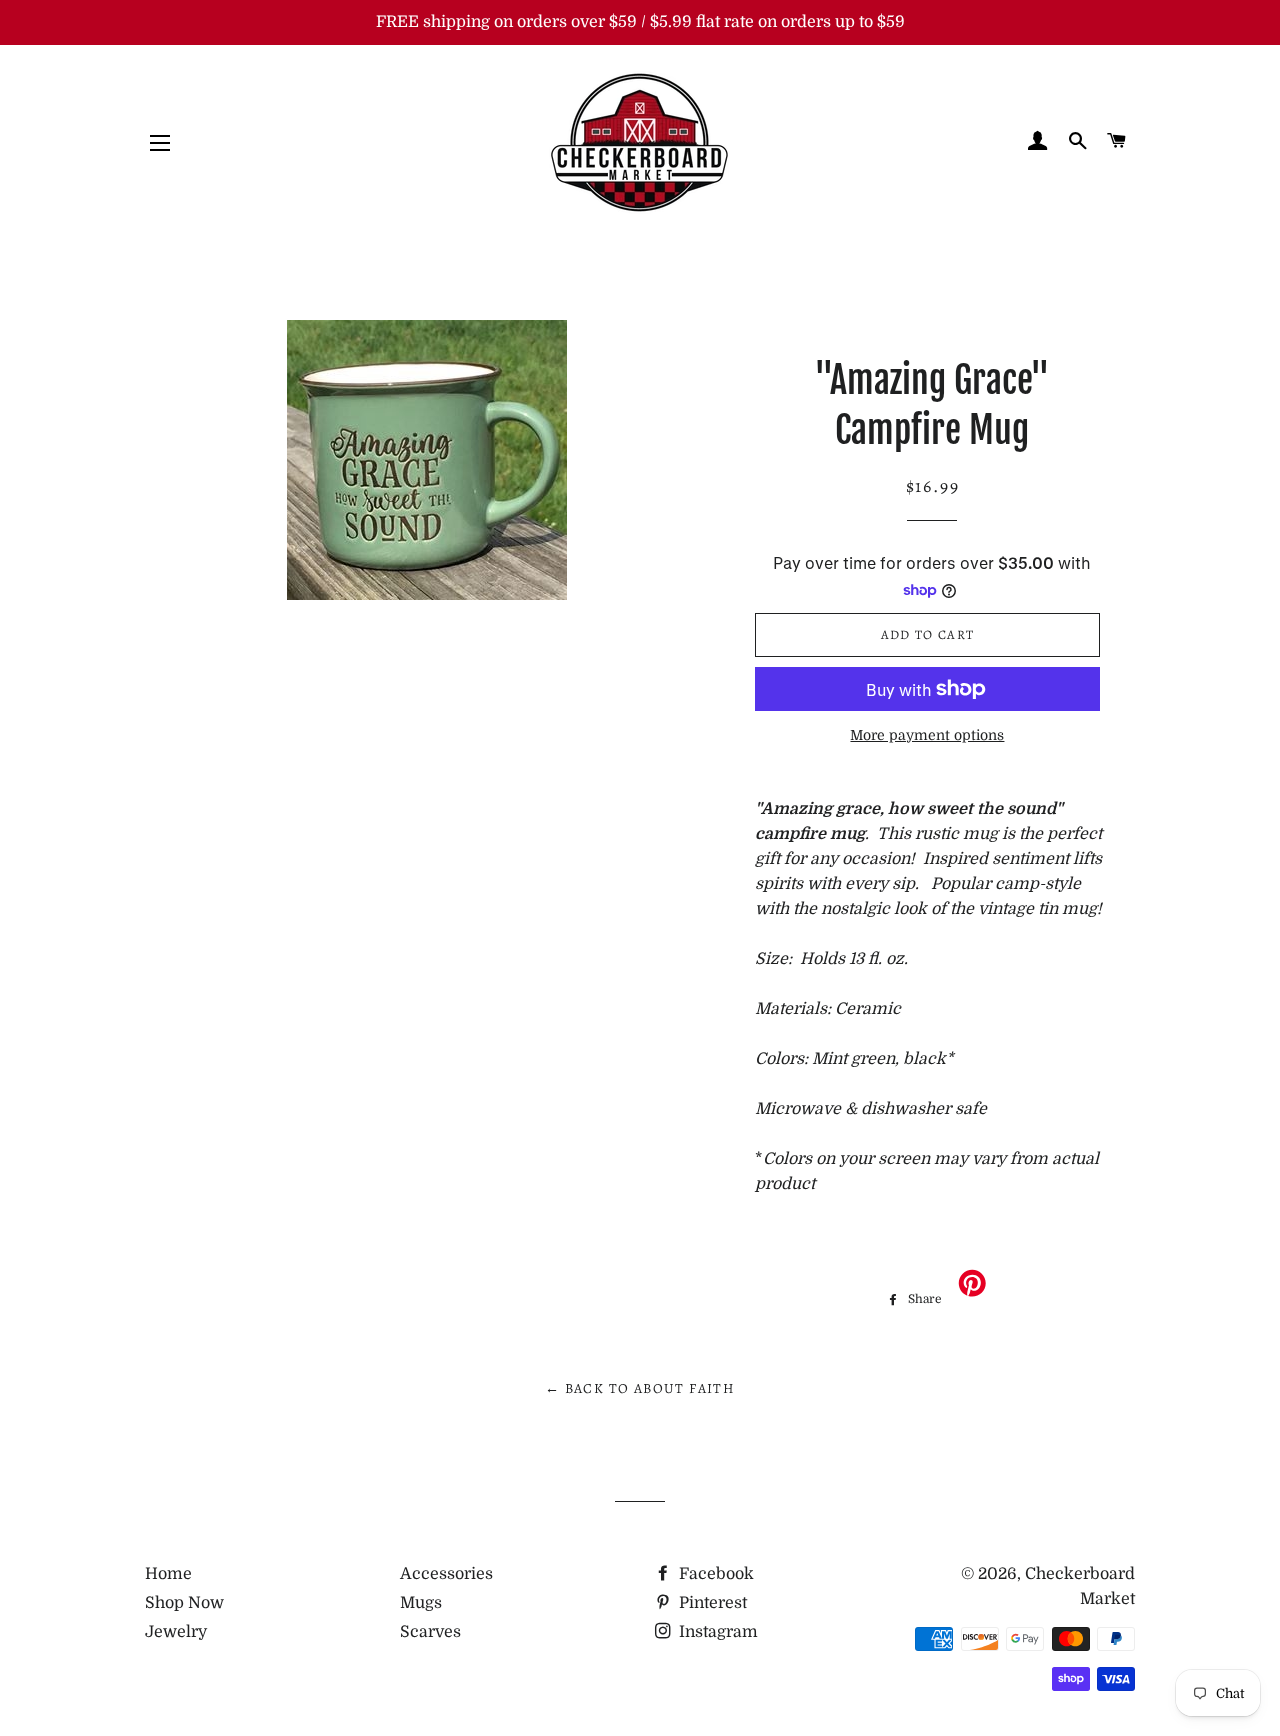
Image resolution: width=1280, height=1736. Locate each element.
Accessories (446, 1574)
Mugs (421, 1603)
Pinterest (711, 1603)
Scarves (430, 1632)
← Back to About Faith (640, 1388)
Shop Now (184, 1603)
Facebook (714, 1574)
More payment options (927, 735)
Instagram (716, 1632)
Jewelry (176, 1632)
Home (168, 1574)
